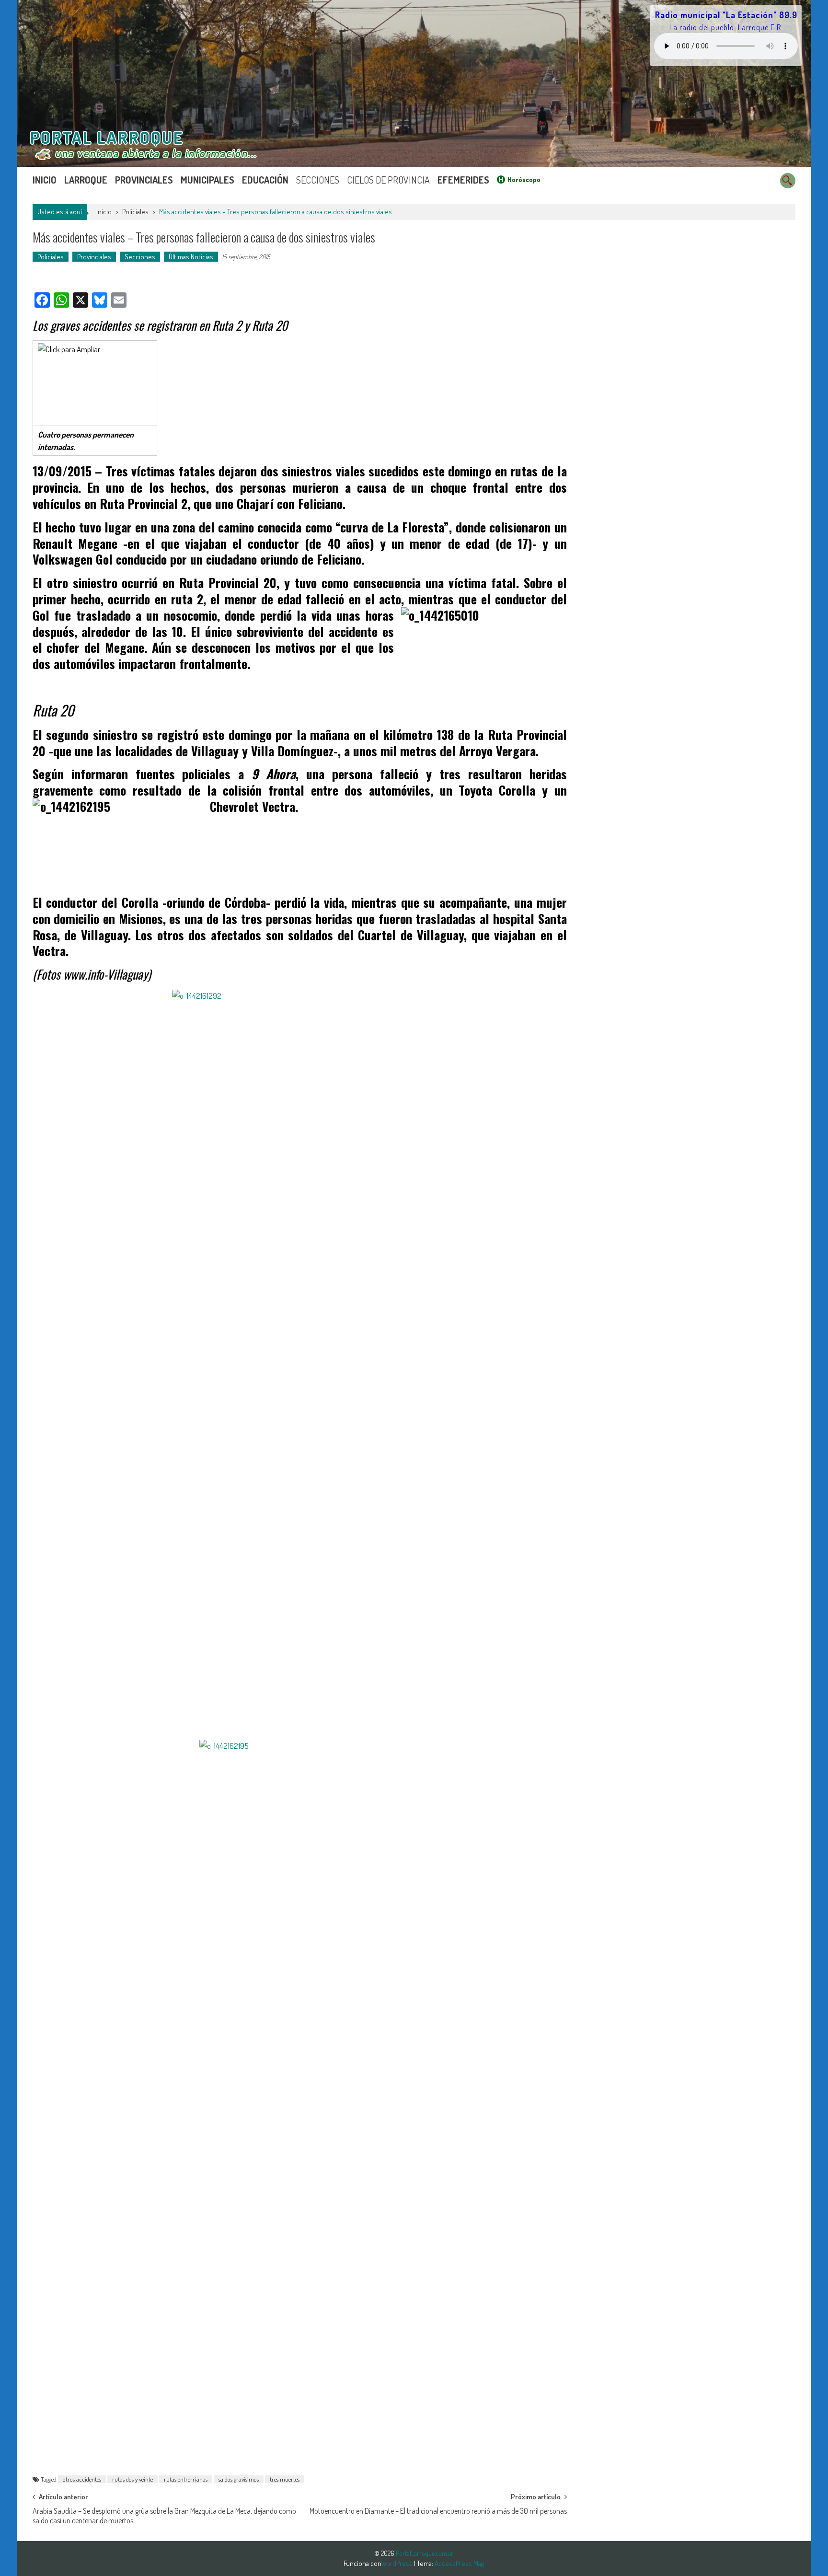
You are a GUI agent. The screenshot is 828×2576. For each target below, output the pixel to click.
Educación (265, 180)
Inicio (45, 180)
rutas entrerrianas (186, 2479)
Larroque (86, 180)
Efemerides (463, 180)
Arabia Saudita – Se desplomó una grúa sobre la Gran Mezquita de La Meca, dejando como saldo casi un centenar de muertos (164, 2514)
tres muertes (285, 2479)
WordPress (397, 2563)
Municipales (207, 180)
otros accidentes (82, 2479)
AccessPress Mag (459, 2563)
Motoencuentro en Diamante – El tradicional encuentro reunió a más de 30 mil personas (438, 2511)
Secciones (318, 180)
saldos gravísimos (239, 2479)
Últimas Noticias (191, 257)
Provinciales (144, 180)
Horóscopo (524, 179)
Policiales (135, 212)
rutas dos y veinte (132, 2479)
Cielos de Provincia (388, 180)
